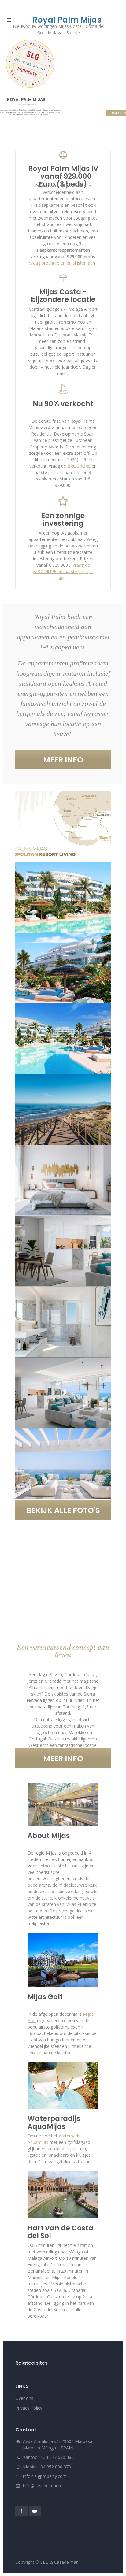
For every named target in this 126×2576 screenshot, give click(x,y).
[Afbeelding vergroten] (63, 827)
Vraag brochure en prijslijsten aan (62, 263)
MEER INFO (63, 760)
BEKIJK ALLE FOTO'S (63, 1510)
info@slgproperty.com (45, 2476)
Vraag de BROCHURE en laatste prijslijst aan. (63, 571)
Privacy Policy (29, 2408)
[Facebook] (21, 2511)
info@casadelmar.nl (42, 2486)
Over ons (24, 2398)
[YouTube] (35, 2511)
